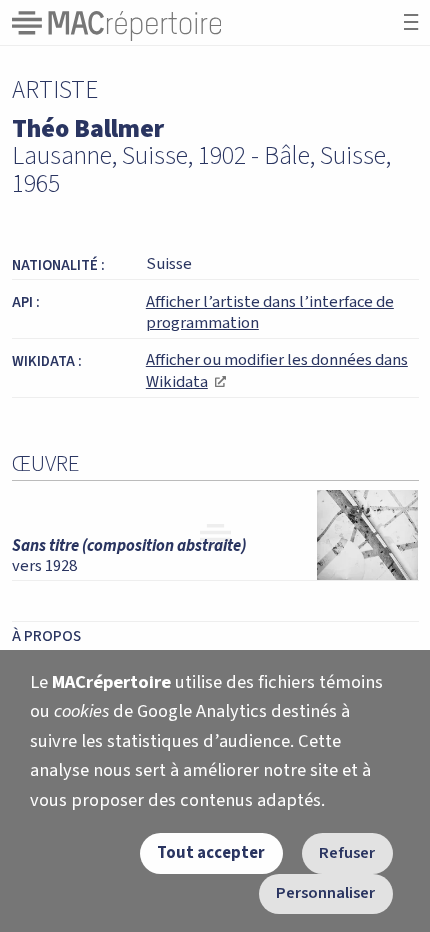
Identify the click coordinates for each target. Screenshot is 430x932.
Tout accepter (211, 853)
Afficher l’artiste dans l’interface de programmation (270, 313)
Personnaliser (325, 893)
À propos (46, 636)
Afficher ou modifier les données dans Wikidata (277, 371)
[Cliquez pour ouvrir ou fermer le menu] (411, 22)
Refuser (347, 853)
